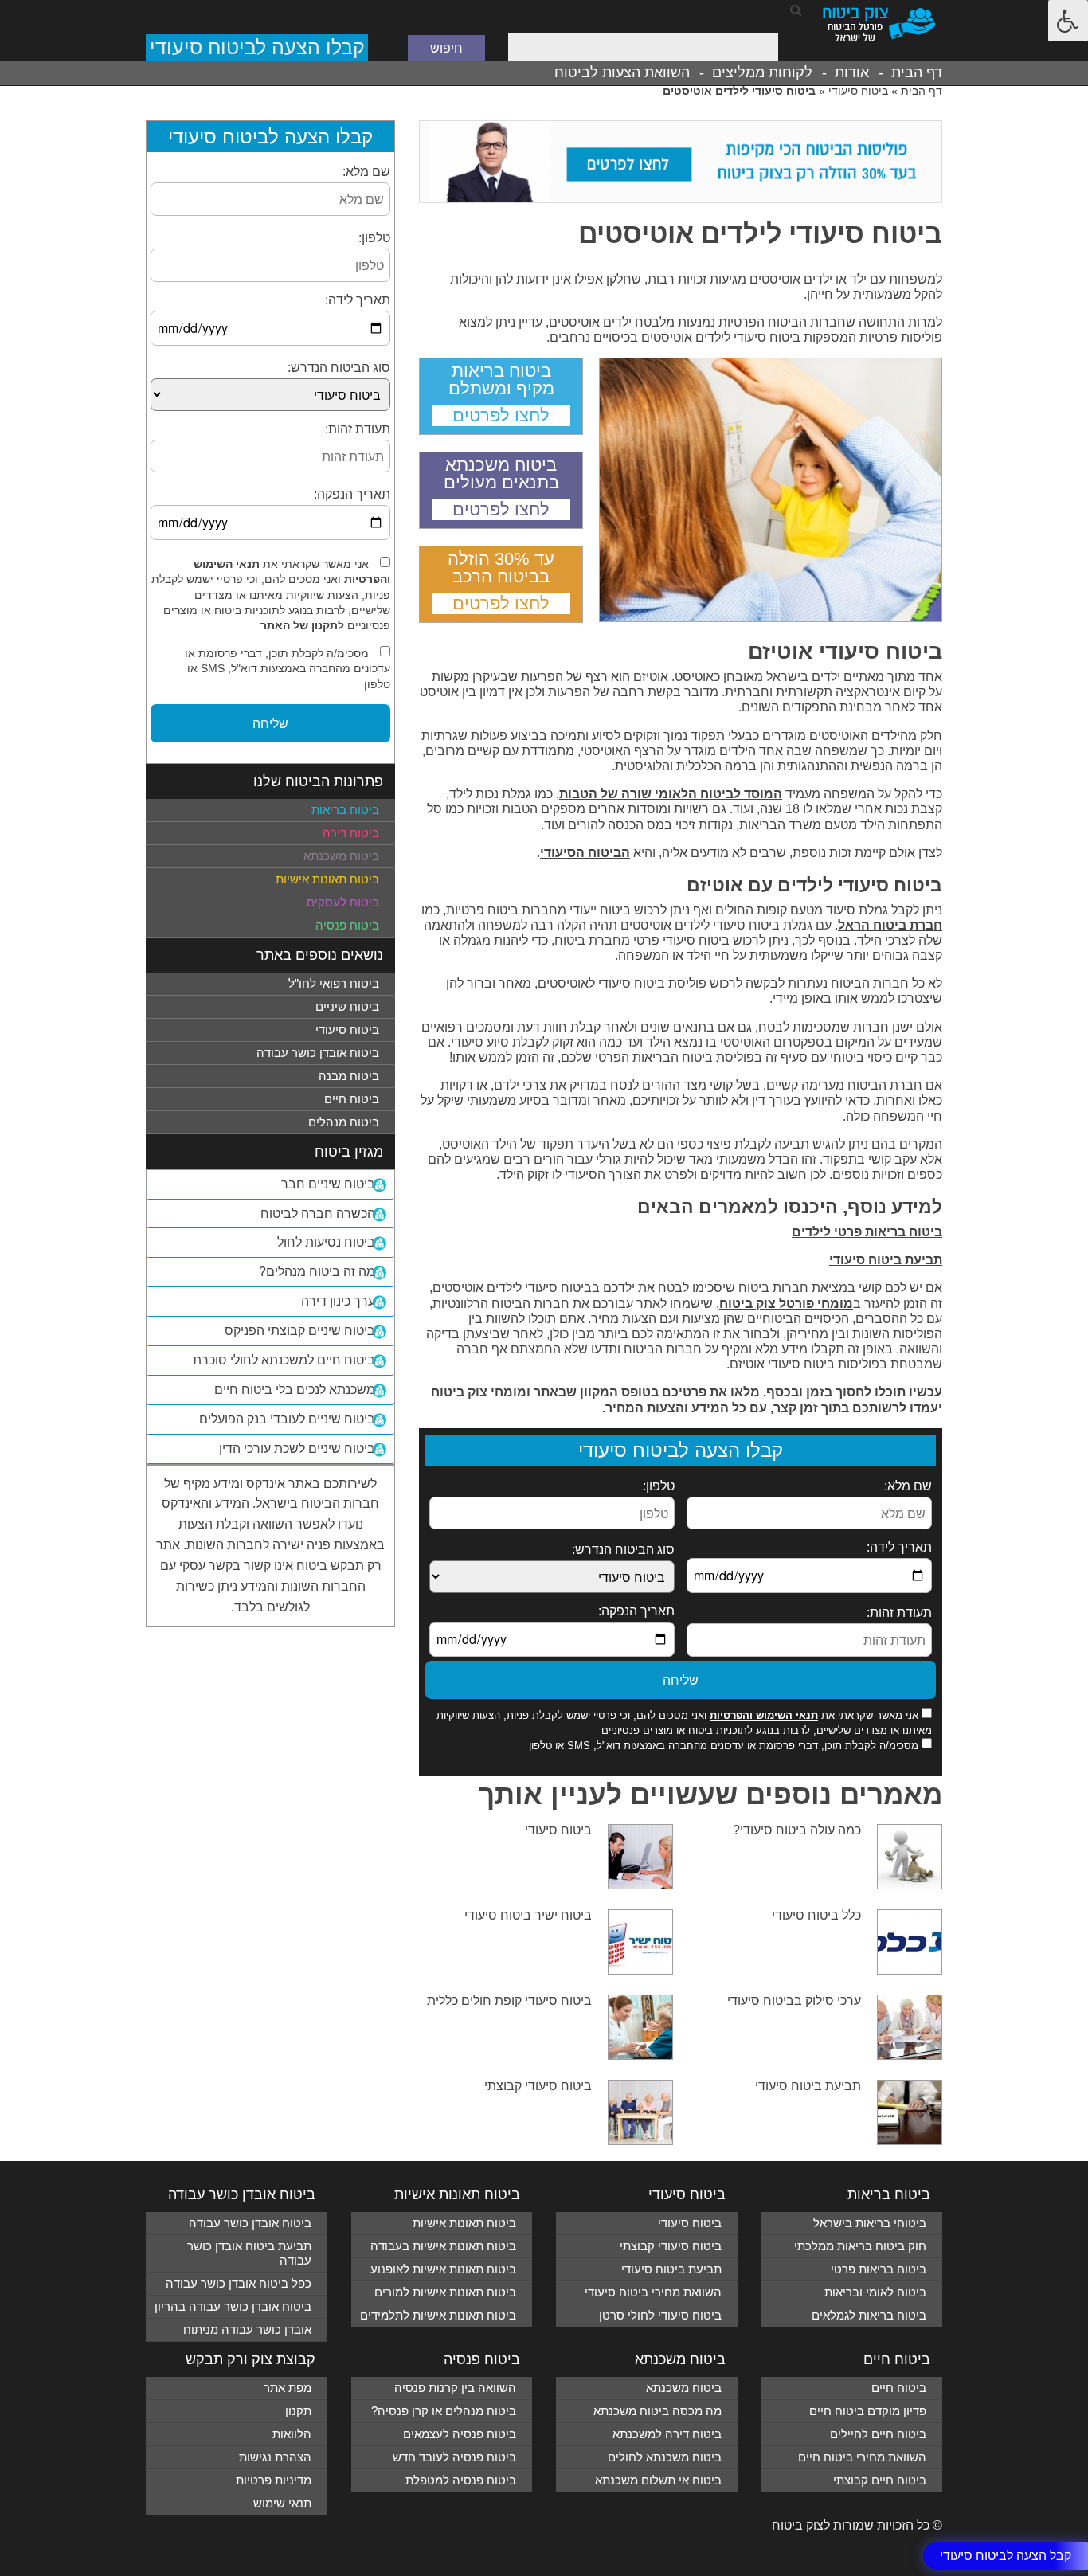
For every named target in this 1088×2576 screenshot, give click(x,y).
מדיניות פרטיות (274, 2480)
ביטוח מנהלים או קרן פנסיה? (444, 2411)
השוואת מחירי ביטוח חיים (862, 2457)
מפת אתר (288, 2388)
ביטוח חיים (352, 1099)
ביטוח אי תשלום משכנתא (658, 2480)
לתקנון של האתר (302, 625)
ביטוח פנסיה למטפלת (461, 2480)
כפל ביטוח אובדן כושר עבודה (239, 2283)
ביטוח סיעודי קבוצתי (538, 2086)
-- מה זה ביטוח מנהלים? (323, 1272)
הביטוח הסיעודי (585, 853)
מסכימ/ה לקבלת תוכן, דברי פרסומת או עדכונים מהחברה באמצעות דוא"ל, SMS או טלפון (724, 1746)
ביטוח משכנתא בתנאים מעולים (501, 474)
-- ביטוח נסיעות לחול (332, 1242)
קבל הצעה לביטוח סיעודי (1006, 2555)
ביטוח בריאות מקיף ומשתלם (501, 380)
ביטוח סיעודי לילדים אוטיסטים (760, 233)
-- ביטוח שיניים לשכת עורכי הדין (303, 1449)
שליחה (681, 1679)
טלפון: (659, 1486)
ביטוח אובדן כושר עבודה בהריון (233, 2306)
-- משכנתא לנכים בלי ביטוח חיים (300, 1390)
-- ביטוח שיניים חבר (334, 1184)
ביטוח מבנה (349, 1076)
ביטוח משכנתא (341, 856)
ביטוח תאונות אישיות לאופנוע (443, 2269)
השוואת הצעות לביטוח (622, 72)
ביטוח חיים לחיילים (878, 2434)
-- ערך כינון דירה (344, 1301)
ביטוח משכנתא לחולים (665, 2457)
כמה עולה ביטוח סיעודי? (797, 1830)
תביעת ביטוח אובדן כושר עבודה (249, 2253)
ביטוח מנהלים (344, 1122)
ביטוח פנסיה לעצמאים (460, 2434)
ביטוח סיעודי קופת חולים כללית (509, 2001)
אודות (852, 72)
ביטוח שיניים (347, 1006)
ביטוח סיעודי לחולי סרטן (660, 2315)
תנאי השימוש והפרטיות (764, 1715)
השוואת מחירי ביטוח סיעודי (653, 2292)
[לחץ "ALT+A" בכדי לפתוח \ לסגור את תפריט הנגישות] (1068, 21)
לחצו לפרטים (501, 415)
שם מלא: (908, 1486)
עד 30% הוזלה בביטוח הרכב (501, 568)
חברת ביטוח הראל (890, 925)
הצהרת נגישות (275, 2457)
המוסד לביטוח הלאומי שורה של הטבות (671, 794)
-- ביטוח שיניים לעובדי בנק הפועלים (293, 1419)
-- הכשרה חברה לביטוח (323, 1214)
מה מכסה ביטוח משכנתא (657, 2411)
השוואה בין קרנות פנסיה (455, 2388)
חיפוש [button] (446, 47)
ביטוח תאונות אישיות (327, 879)
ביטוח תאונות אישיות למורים (445, 2292)
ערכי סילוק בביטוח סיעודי (794, 2001)
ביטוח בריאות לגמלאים (869, 2315)
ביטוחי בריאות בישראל (870, 2223)
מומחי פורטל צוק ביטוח (786, 1304)
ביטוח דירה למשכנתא (667, 2434)
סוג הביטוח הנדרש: (623, 1550)
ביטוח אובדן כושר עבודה (318, 1053)
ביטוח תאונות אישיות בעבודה (443, 2246)
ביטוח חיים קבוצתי (880, 2480)
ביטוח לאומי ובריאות (875, 2292)
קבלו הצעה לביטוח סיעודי (257, 47)
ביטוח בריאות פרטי (879, 2269)
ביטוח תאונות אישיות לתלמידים (438, 2315)
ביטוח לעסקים (343, 902)
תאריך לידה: (899, 1547)
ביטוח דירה (351, 833)
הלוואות (292, 2434)
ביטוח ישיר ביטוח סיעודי (528, 1915)
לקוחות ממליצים (762, 72)
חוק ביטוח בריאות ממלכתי (860, 2246)
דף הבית (917, 72)
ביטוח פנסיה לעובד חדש (454, 2457)
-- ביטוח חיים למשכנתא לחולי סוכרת (290, 1360)
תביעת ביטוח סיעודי (886, 1260)
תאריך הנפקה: (636, 1611)
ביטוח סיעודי (858, 91)
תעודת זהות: (899, 1613)
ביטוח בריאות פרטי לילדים (867, 1232)
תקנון (298, 2411)
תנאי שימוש (282, 2503)
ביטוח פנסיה (347, 925)
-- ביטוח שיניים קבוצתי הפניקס (305, 1331)
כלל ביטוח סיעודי (816, 1915)
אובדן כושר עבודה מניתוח (247, 2329)
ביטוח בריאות (345, 810)
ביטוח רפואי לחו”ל (334, 983)
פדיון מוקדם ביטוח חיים (868, 2411)
